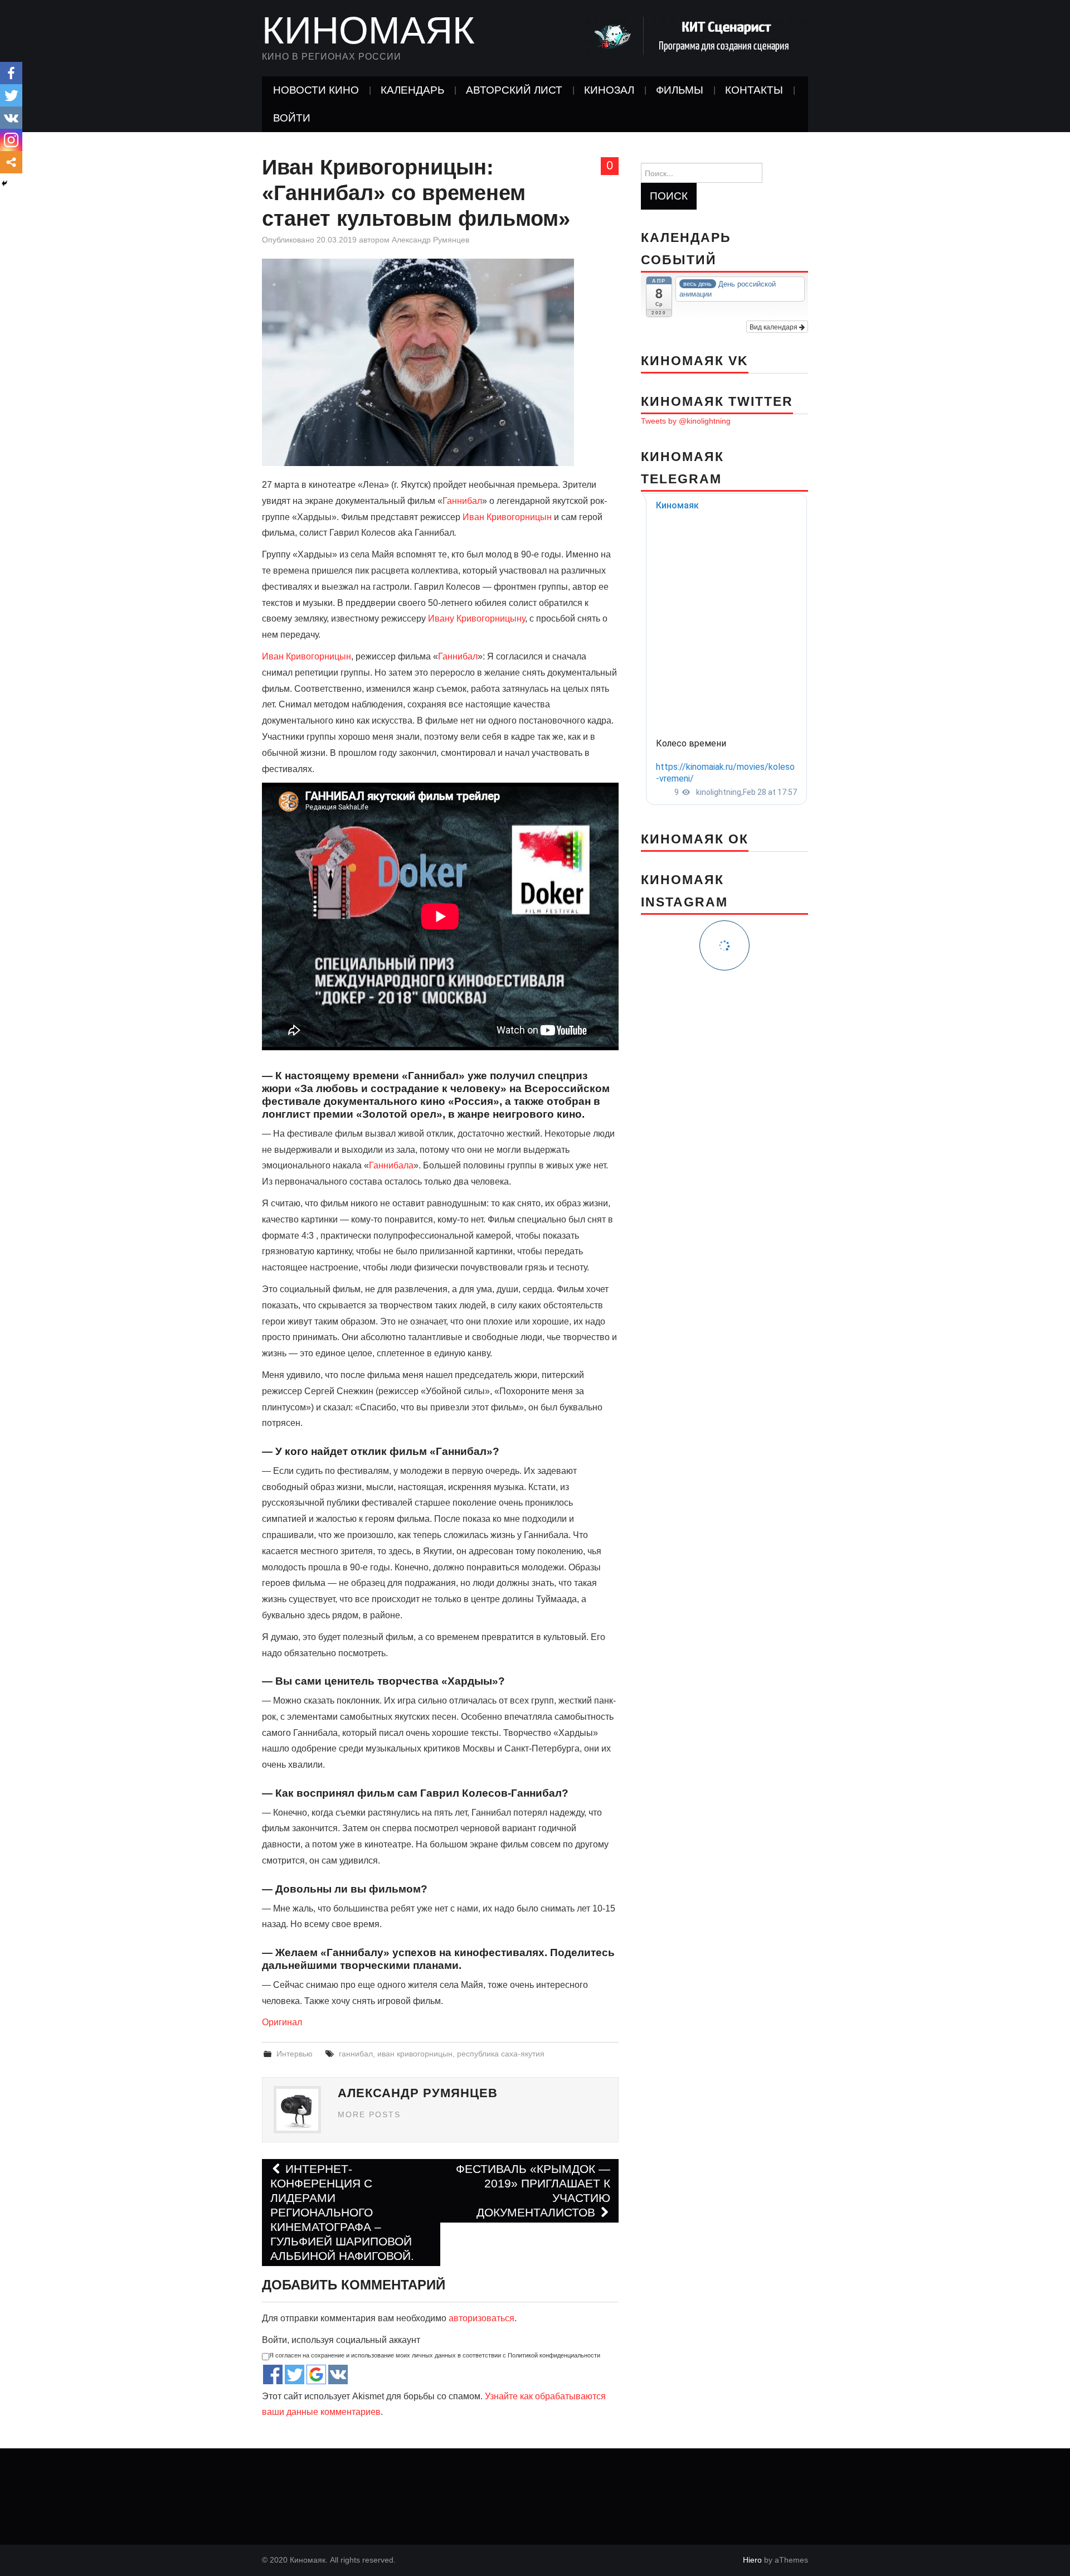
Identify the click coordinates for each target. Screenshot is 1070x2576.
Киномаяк (368, 30)
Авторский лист (514, 90)
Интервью (295, 2054)
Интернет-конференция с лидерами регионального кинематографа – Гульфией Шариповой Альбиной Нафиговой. (342, 2212)
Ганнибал (462, 501)
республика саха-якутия (501, 2054)
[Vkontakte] (11, 118)
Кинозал (609, 90)
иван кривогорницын (415, 2054)
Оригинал (282, 2022)
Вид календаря (774, 326)
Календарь (412, 90)
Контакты (754, 90)
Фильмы (680, 90)
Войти (292, 118)
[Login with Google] (316, 2374)
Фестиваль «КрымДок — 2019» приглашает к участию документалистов (533, 2191)
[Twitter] (11, 95)
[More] (11, 162)
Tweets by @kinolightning (686, 421)
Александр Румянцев (431, 240)
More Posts (369, 2114)
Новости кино (316, 90)
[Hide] (4, 183)
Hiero (752, 2560)
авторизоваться (481, 2318)
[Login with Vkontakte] (338, 2374)
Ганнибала (391, 1165)
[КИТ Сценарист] (697, 35)
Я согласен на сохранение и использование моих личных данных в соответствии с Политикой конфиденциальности (435, 2355)
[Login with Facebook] (273, 2374)
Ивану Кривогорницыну (476, 618)
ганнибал (356, 2054)
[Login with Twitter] (295, 2374)
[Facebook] (11, 73)
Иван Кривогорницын (507, 517)
